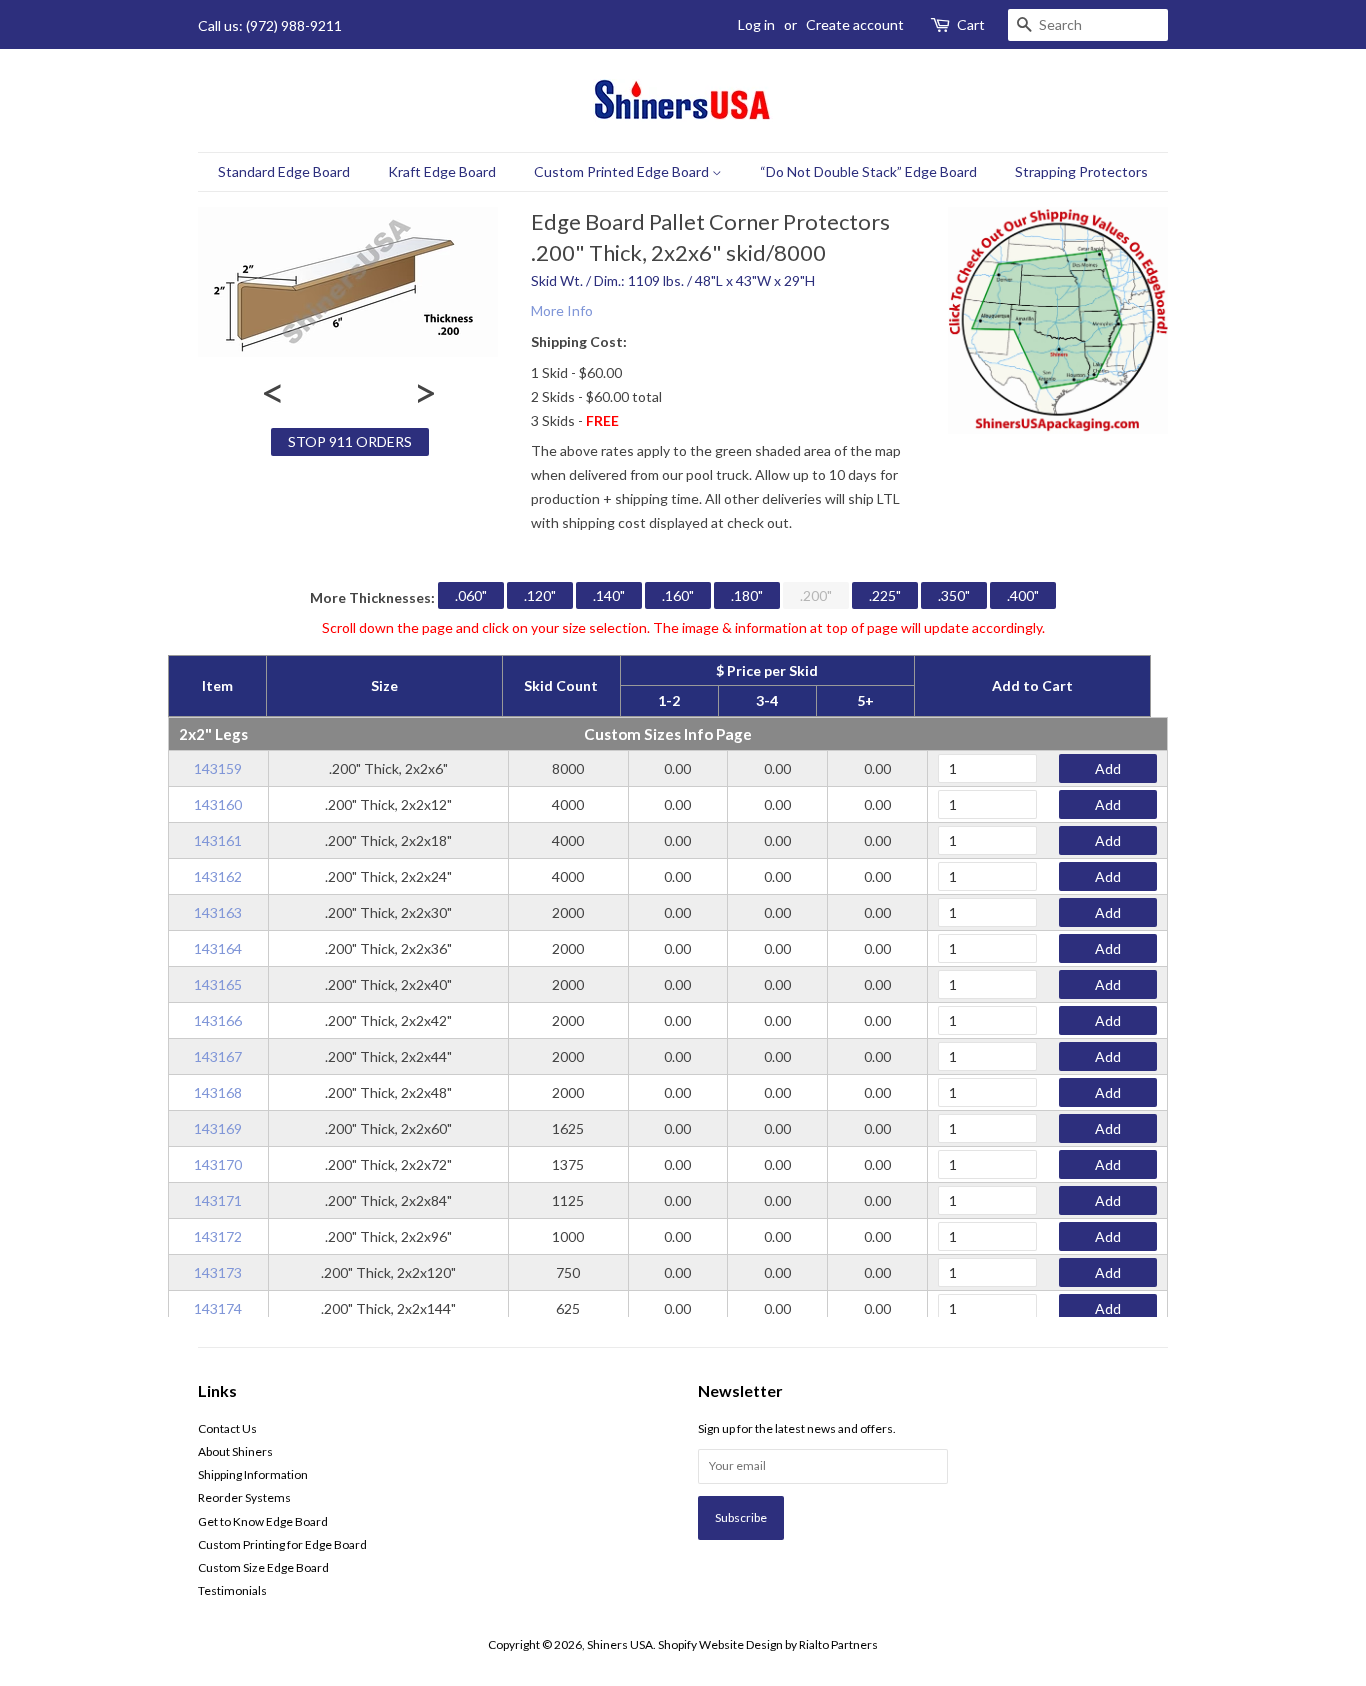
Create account (855, 24)
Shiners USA (620, 1644)
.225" (885, 595)
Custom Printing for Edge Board (282, 1544)
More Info (562, 310)
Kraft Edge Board (442, 171)
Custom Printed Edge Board (623, 171)
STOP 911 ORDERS (350, 441)
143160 (218, 804)
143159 (218, 768)
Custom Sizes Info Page (668, 734)
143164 (218, 948)
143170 (218, 1164)
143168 (218, 1092)
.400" (1023, 595)
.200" (816, 595)
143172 (218, 1236)
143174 (218, 1308)
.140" (609, 595)
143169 (218, 1128)
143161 (218, 840)
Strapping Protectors (1081, 171)
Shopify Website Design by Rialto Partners (768, 1644)
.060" (471, 595)
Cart (971, 24)
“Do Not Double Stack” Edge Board (868, 171)
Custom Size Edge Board (263, 1567)
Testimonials (232, 1590)
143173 (218, 1272)
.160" (678, 595)
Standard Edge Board (284, 171)
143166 (218, 1020)
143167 (218, 1056)
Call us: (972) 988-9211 (270, 25)
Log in (756, 24)
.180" (747, 595)
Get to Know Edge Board (263, 1521)
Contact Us (227, 1428)
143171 (218, 1200)
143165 (218, 984)
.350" (954, 595)
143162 (218, 876)
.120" (540, 595)
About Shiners (235, 1451)
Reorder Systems (244, 1497)
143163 (218, 912)
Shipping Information (253, 1474)
